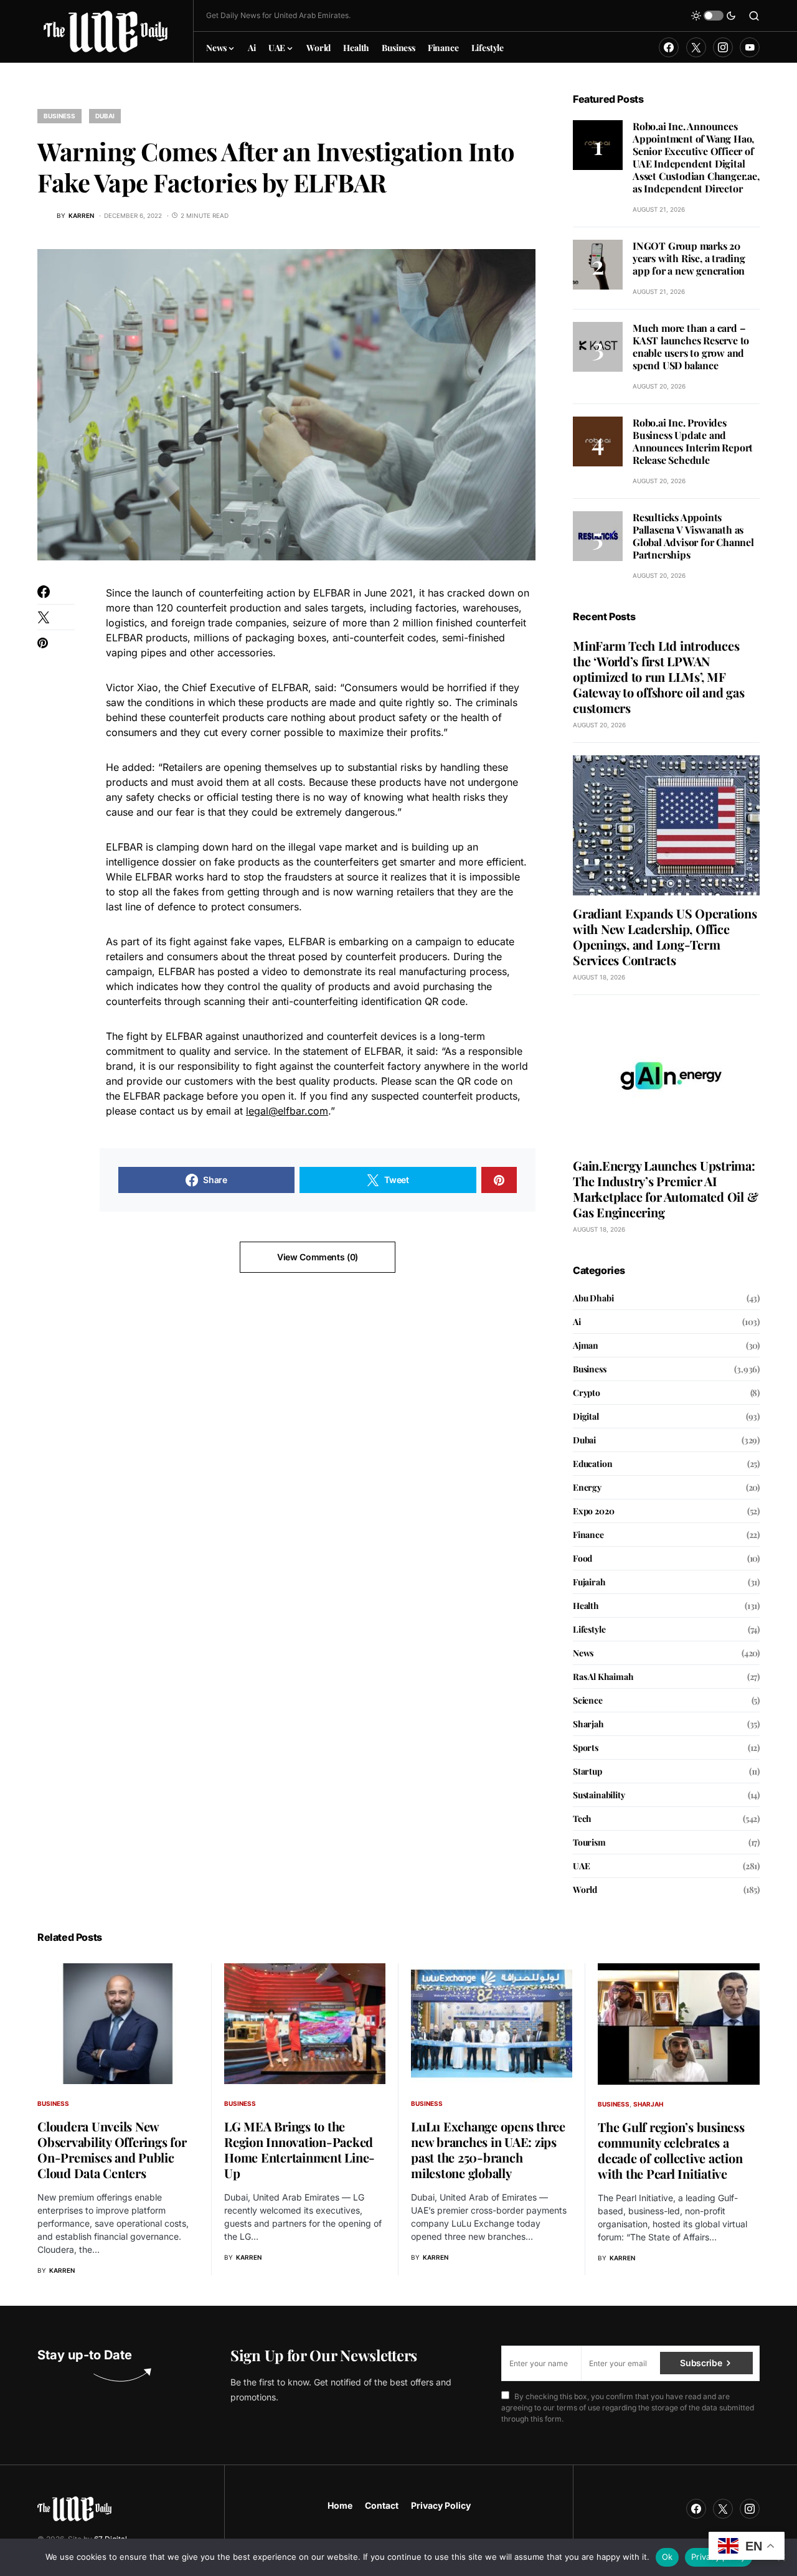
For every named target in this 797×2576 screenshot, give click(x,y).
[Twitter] (696, 47)
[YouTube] (750, 47)
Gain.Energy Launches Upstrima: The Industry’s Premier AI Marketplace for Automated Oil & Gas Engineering (665, 1189)
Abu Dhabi (593, 1298)
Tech (582, 1819)
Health (586, 1606)
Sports (586, 1748)
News (583, 1653)
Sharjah (588, 1724)
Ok (667, 2557)
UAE (581, 1866)
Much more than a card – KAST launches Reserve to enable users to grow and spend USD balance (691, 347)
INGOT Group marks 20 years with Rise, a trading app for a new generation (689, 258)
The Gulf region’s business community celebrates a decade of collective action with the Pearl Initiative (671, 2150)
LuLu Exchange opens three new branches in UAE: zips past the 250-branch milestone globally (488, 2149)
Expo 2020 (593, 1511)
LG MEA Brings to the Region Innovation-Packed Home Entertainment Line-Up (299, 2149)
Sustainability (599, 1795)
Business (59, 116)
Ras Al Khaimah (603, 1677)
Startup (587, 1771)
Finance (588, 1535)
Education (592, 1464)
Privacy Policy (441, 2505)
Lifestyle (589, 1629)
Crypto (587, 1393)
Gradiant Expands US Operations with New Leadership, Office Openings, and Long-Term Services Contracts (665, 937)
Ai (577, 1322)
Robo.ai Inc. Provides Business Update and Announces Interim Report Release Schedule (693, 441)
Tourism (589, 1842)
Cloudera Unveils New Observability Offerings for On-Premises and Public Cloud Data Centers (112, 2149)
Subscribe (701, 2363)
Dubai (105, 116)
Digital (586, 1416)
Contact (382, 2505)
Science (588, 1700)
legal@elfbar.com (287, 1111)
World (585, 1890)
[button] (714, 16)
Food (582, 1558)
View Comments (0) (318, 1257)
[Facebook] (669, 47)
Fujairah (589, 1582)
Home (340, 2505)
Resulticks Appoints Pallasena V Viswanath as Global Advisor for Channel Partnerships (693, 536)
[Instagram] (723, 47)
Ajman (586, 1345)
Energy (587, 1487)
